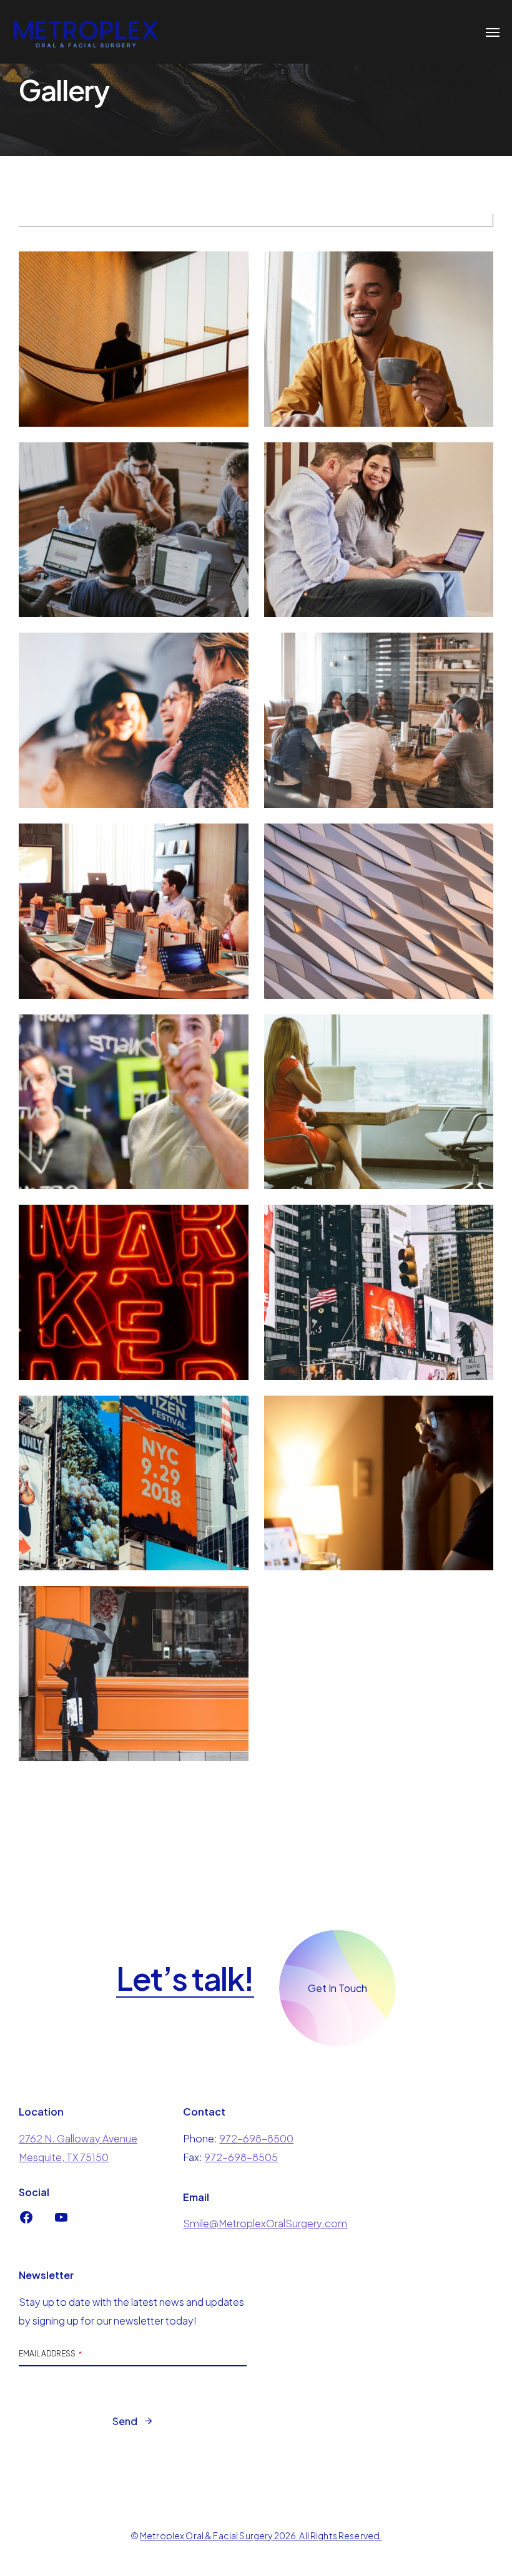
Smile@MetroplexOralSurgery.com (265, 2223)
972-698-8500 (256, 2138)
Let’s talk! (185, 1979)
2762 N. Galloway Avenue (78, 2138)
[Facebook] (26, 2221)
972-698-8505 (241, 2157)
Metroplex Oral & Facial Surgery (206, 2535)
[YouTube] (61, 2221)
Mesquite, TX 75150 (64, 2157)
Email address (50, 2354)
